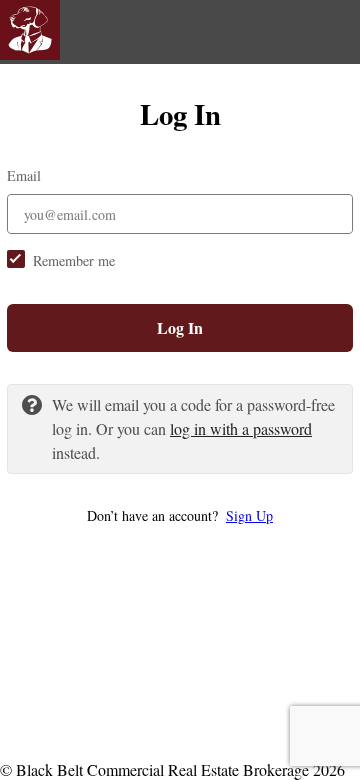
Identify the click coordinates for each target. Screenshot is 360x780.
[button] (180, 515)
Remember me (74, 260)
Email (24, 175)
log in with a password (241, 428)
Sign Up (249, 515)
